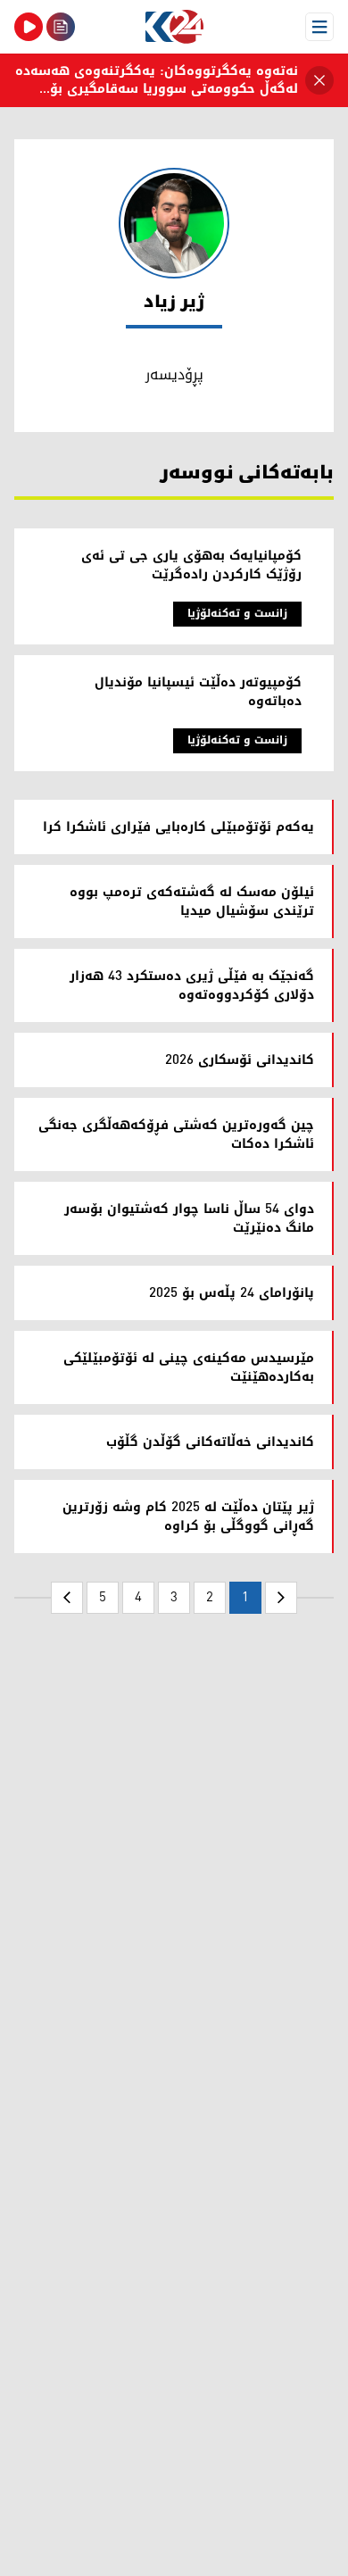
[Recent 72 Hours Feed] (61, 27)
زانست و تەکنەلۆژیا (237, 614)
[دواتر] (67, 1598)
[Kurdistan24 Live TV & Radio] (29, 27)
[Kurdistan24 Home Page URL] (174, 27)
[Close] (319, 80)
